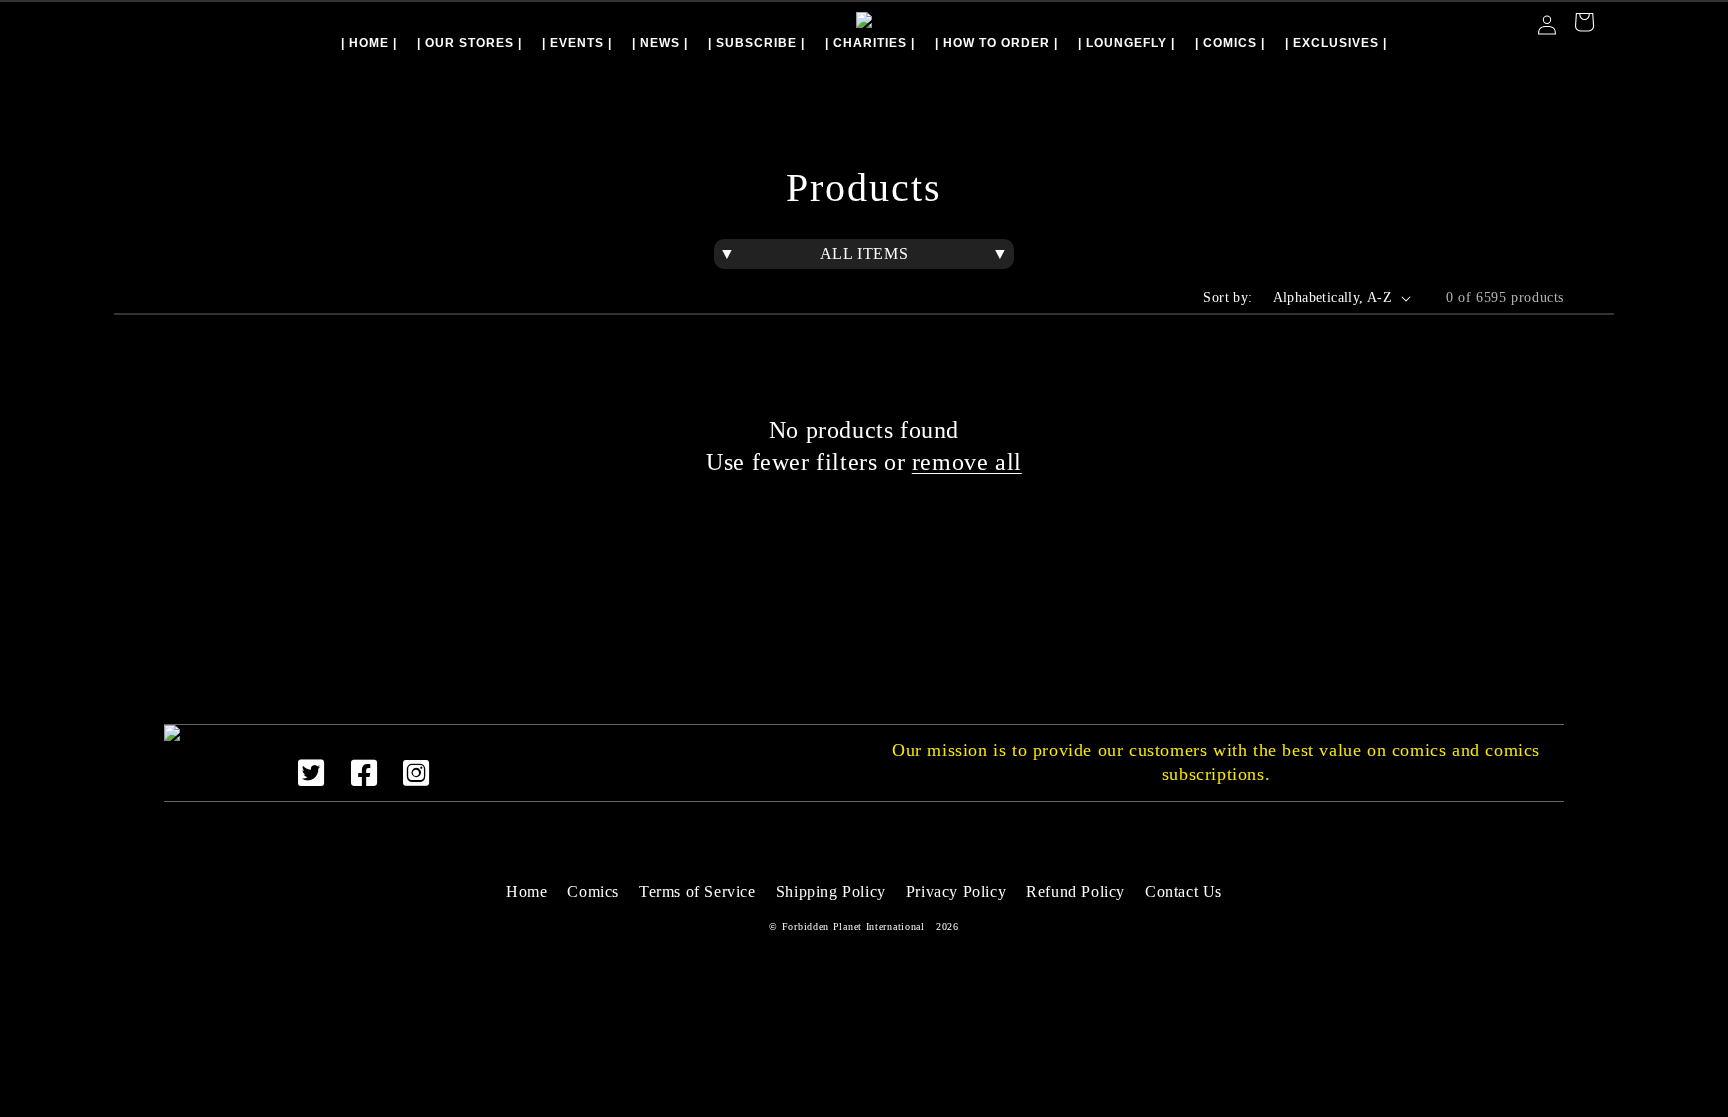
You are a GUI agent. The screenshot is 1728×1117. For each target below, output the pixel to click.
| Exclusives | (1336, 43)
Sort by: (1227, 297)
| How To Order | (996, 43)
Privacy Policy (956, 891)
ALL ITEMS (864, 253)
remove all (967, 462)
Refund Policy (1075, 891)
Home (526, 891)
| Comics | (1230, 43)
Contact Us (1183, 891)
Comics (593, 891)
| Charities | (870, 43)
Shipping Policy (831, 891)
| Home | (369, 43)
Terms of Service (697, 891)
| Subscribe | (756, 43)
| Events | (577, 43)
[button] (1584, 24)
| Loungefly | (1126, 43)
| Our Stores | (469, 43)
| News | (660, 43)
